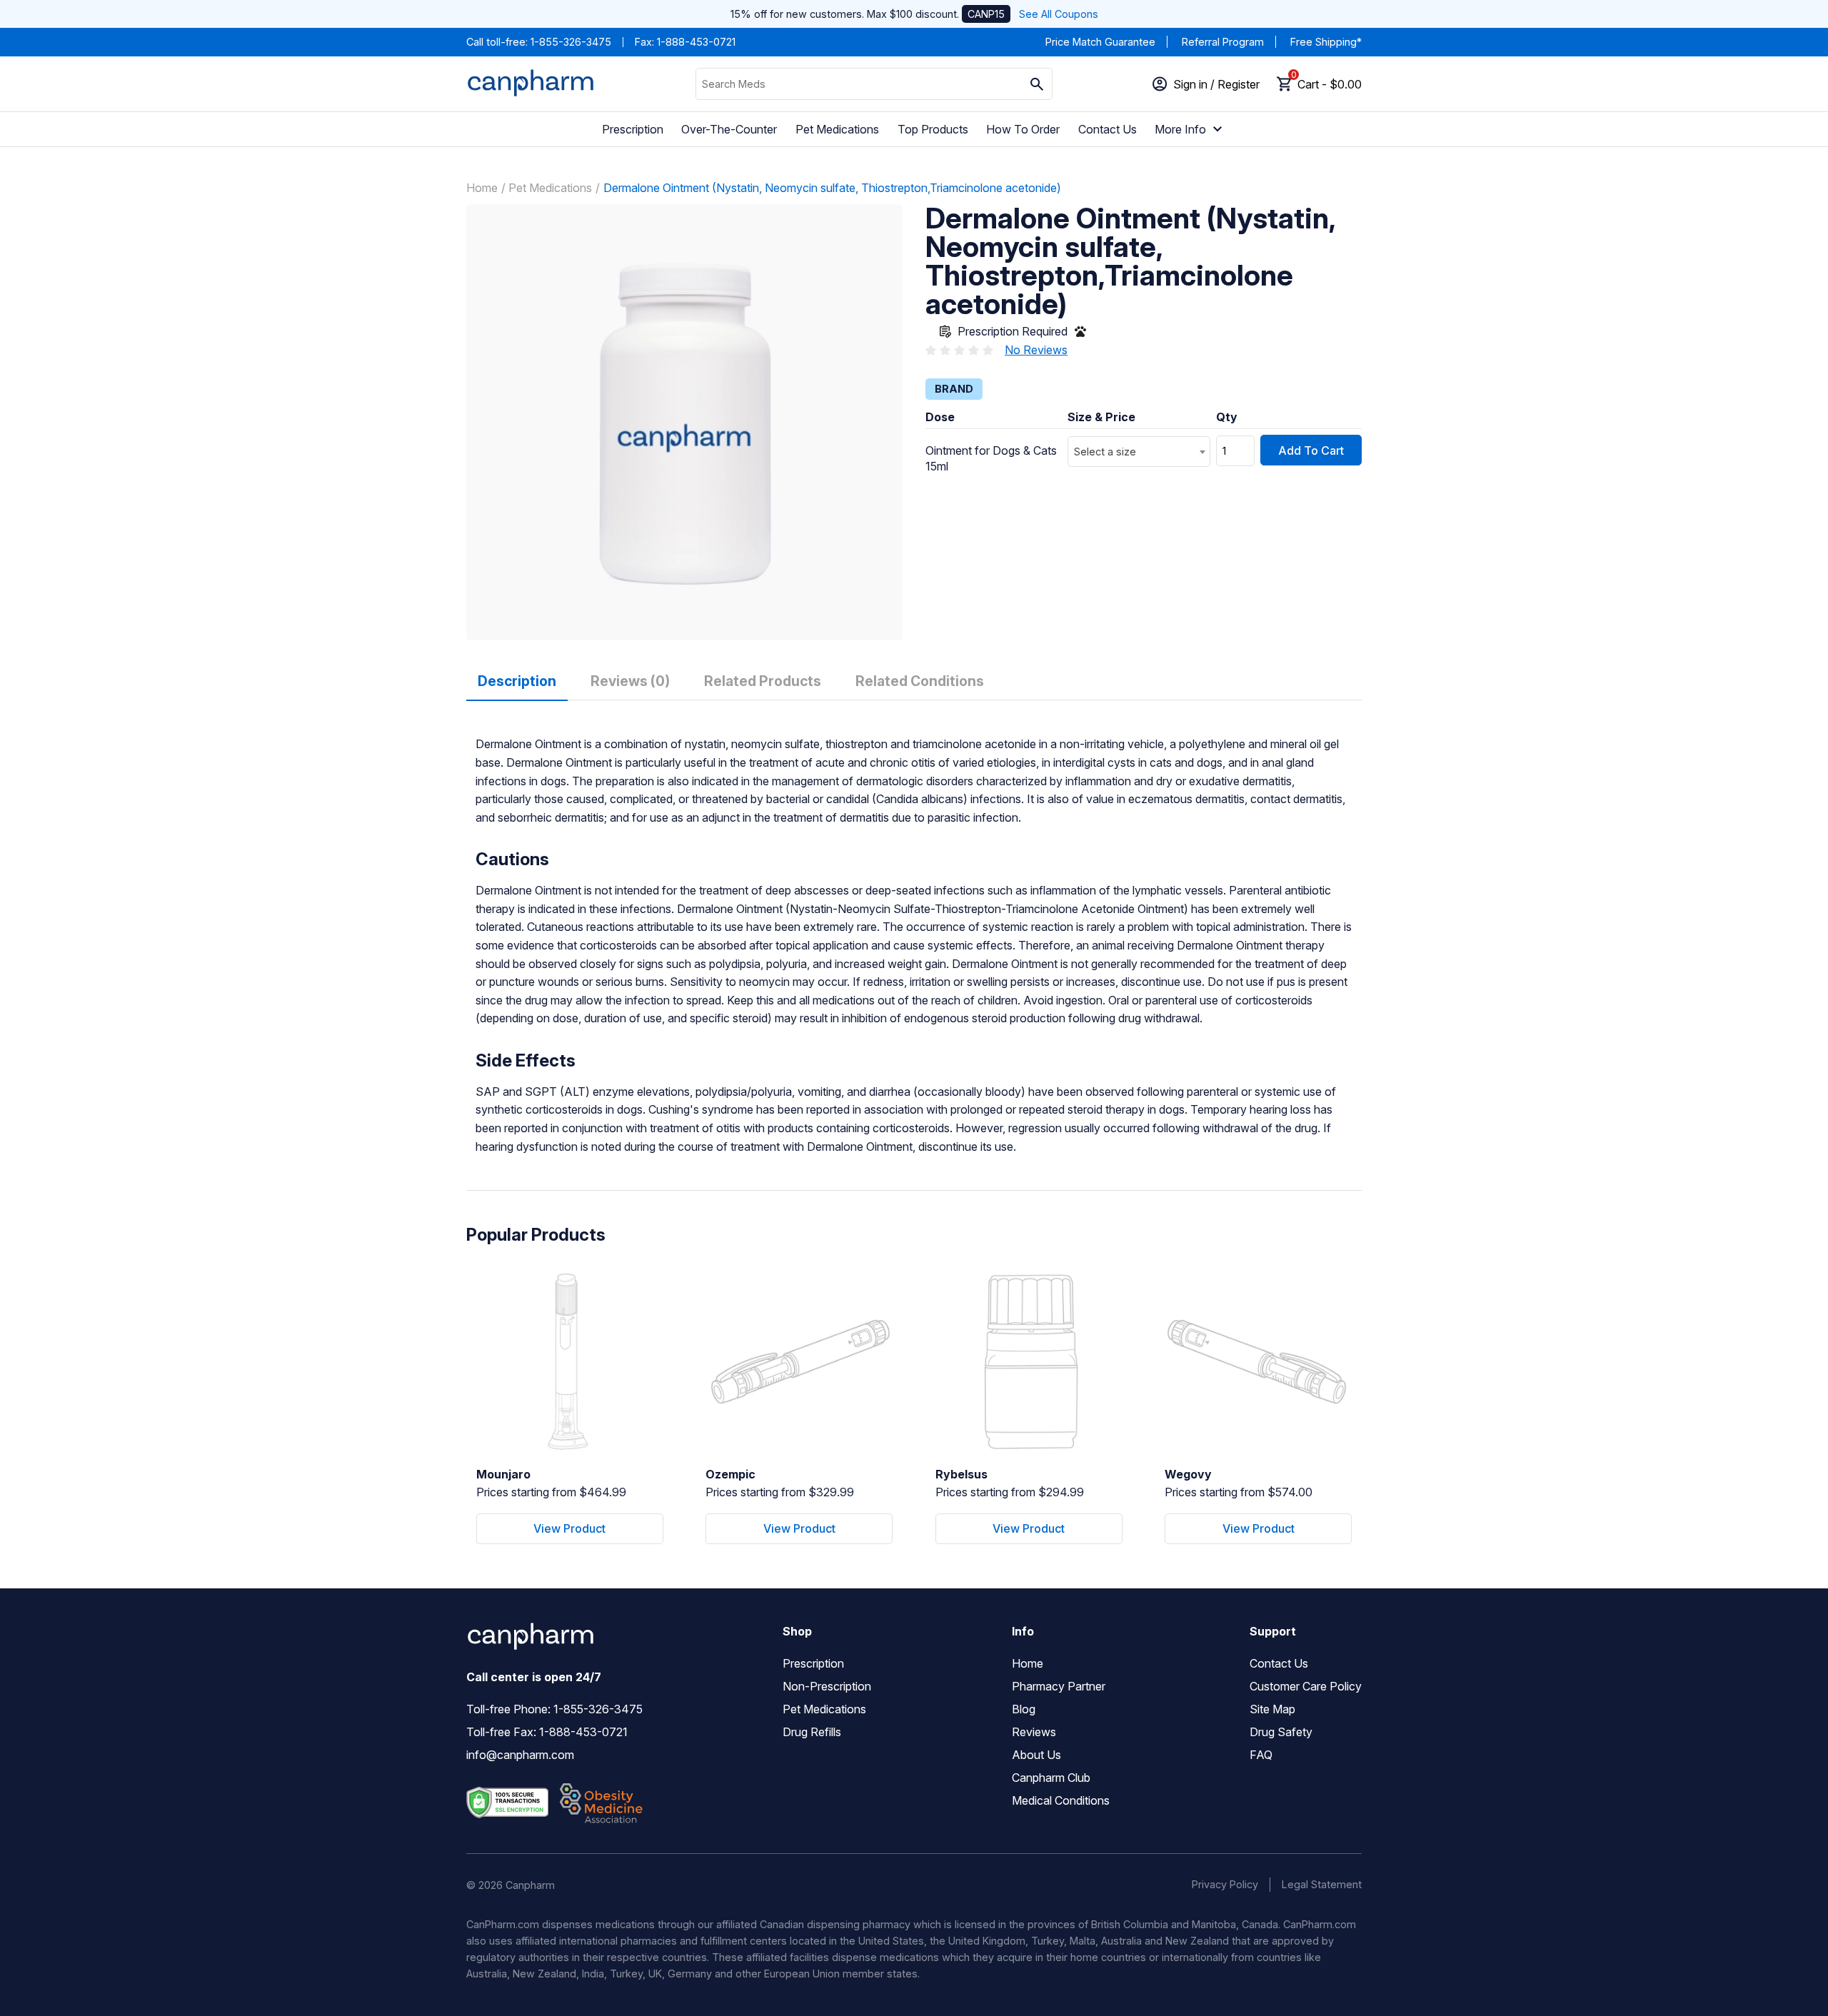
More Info (1180, 129)
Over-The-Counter (729, 129)
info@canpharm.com (520, 1755)
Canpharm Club (1051, 1778)
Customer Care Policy (1306, 1686)
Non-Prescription (827, 1686)
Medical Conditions (1061, 1800)
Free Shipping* (1326, 42)
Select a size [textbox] (1105, 452)
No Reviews (1036, 350)
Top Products (933, 129)
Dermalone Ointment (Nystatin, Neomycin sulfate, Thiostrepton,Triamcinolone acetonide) (832, 188)
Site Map (1272, 1709)
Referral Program (1223, 42)
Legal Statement (1322, 1884)
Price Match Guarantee (1100, 42)
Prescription (633, 129)
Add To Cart (1311, 450)
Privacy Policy (1225, 1884)
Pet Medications (837, 129)
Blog (1024, 1709)
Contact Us (1108, 129)
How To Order (1023, 129)
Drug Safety (1281, 1732)
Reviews (1034, 1732)
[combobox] (1139, 452)
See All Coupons (1059, 14)
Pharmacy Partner (1059, 1686)
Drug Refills (812, 1732)
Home (482, 188)
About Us (1036, 1755)
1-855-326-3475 (571, 42)
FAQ (1261, 1755)
